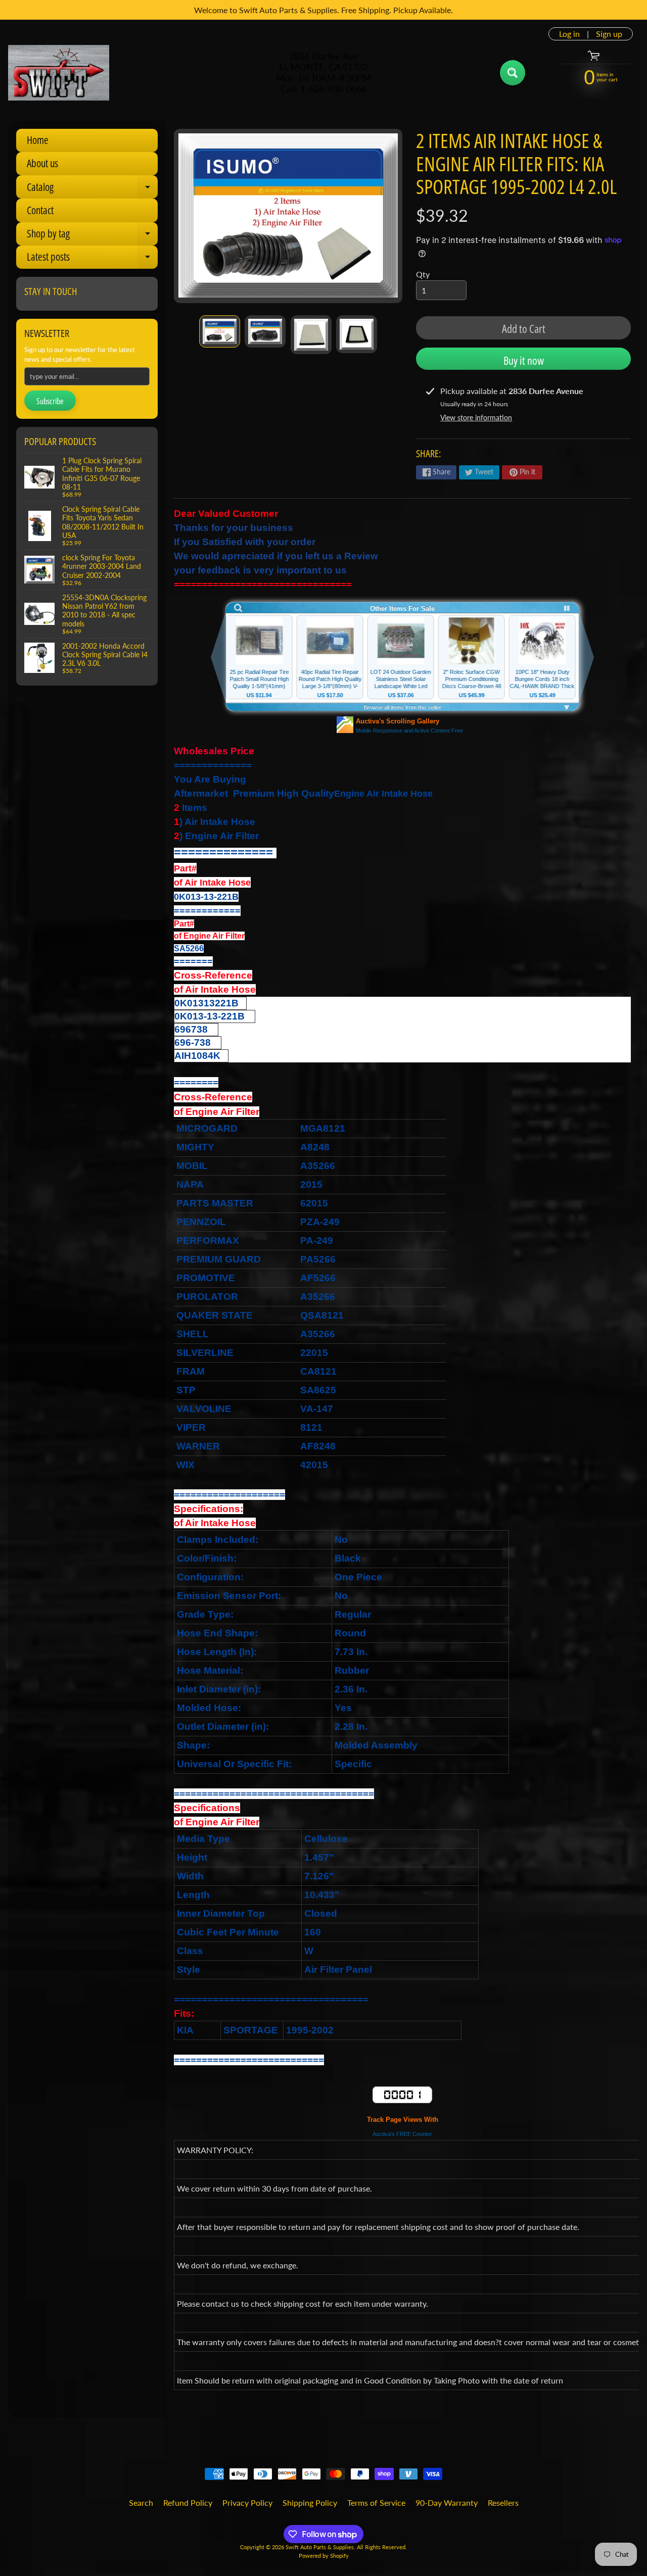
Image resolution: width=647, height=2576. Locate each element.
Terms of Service (376, 2502)
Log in (569, 34)
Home (38, 140)
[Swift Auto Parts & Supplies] (59, 73)
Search (141, 2502)
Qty (423, 274)
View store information (476, 418)
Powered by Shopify (324, 2556)
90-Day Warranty (447, 2502)
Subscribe (50, 401)
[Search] (513, 73)
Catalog (92, 189)
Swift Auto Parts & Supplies (320, 2547)
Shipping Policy (310, 2502)
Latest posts (92, 259)
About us (42, 163)
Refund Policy (188, 2502)
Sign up (609, 34)
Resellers (503, 2502)
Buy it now (524, 360)
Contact (40, 210)
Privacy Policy (247, 2502)
